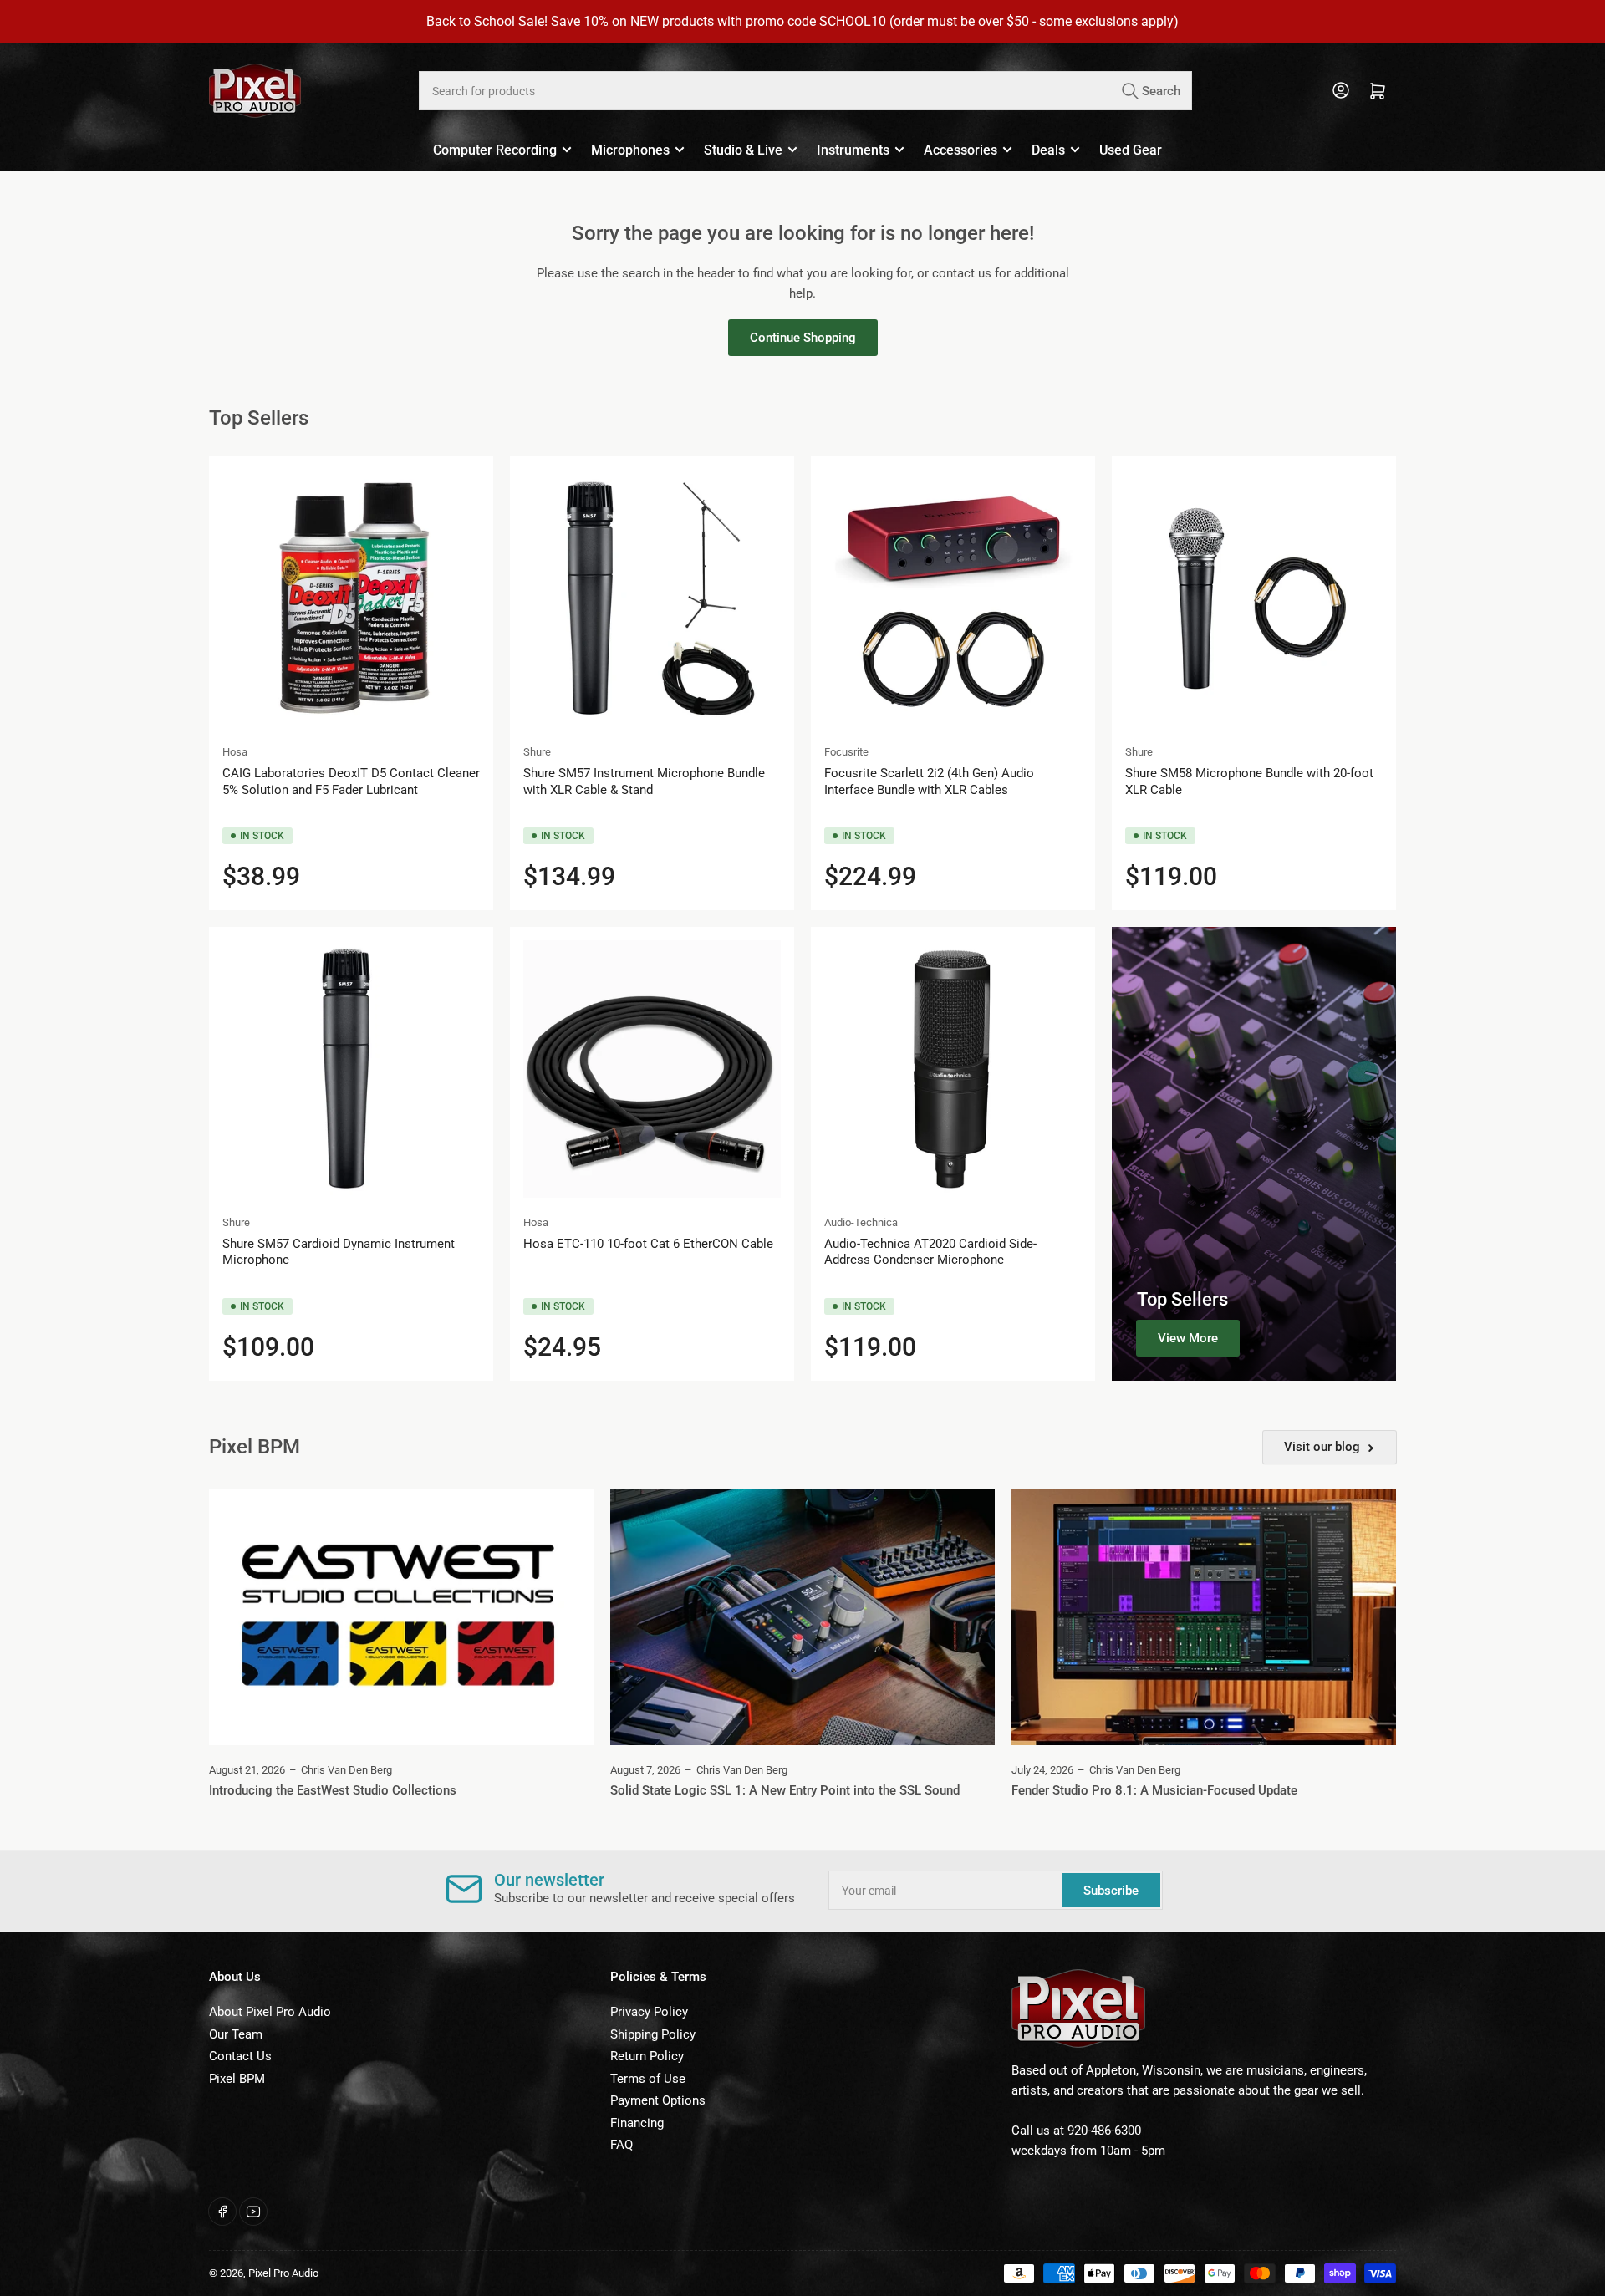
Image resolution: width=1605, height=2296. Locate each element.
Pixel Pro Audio (283, 2273)
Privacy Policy (649, 2012)
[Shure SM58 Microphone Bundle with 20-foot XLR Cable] (1254, 598)
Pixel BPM (237, 2079)
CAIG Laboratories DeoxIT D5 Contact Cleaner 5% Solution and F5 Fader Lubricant (351, 781)
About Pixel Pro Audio (270, 2012)
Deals (1048, 150)
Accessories (960, 150)
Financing (637, 2123)
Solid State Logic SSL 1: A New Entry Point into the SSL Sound (785, 1790)
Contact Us (240, 2056)
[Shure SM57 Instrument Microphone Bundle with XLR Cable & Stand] (652, 598)
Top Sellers (1182, 1299)
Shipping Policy (653, 2034)
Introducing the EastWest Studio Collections (333, 1790)
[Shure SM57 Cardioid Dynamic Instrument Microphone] (351, 1069)
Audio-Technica (861, 1222)
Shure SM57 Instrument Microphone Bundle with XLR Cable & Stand (644, 781)
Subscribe (1111, 1891)
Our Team (236, 2034)
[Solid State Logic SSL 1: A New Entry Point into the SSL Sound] (802, 1617)
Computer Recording (495, 150)
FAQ (622, 2145)
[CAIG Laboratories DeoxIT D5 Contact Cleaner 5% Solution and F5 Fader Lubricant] (351, 598)
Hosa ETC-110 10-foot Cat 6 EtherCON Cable (648, 1244)
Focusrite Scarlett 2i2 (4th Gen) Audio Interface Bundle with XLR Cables (929, 781)
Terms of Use (648, 2079)
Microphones (630, 150)
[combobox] (805, 91)
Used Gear (1131, 150)
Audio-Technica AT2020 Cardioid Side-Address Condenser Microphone (930, 1252)
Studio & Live (743, 150)
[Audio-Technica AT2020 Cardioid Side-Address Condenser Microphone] (953, 1069)
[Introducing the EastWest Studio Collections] (401, 1617)
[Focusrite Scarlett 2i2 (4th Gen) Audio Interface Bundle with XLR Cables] (953, 598)
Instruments (853, 150)
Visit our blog (1322, 1447)
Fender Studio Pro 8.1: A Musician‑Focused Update (1154, 1790)
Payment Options (658, 2100)
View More (1188, 1338)
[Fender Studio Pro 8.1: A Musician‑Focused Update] (1204, 1617)
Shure (537, 752)
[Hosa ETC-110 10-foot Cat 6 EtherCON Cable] (652, 1069)
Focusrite (846, 752)
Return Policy (647, 2056)
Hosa (235, 752)
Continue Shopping (803, 338)
